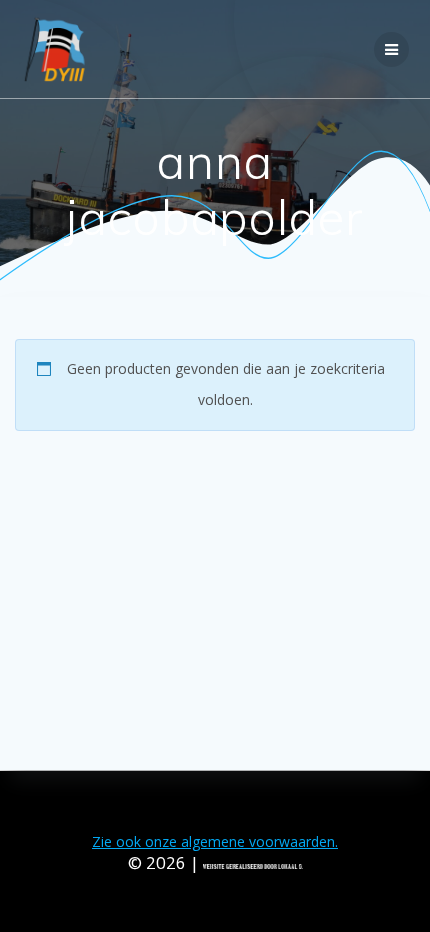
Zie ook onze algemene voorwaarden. (215, 841)
